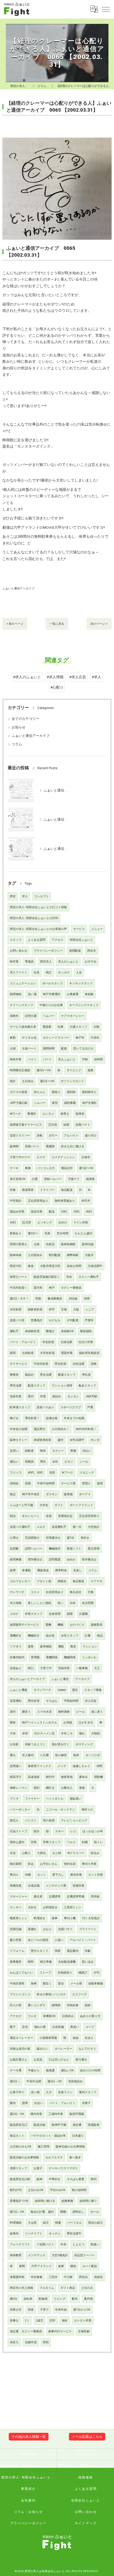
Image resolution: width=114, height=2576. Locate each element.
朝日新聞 (16, 1864)
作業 (43, 1396)
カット (41, 1875)
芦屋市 (89, 1320)
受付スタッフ (40, 1951)
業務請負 (16, 1886)
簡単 (43, 1451)
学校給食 (73, 2005)
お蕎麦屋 (73, 994)
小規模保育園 (48, 2038)
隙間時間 (49, 1049)
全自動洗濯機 (67, 1962)
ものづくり (77, 1625)
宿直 (31, 2310)
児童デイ (74, 1179)
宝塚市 (86, 1157)
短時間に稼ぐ (88, 2201)
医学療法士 (89, 1560)
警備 (73, 1451)
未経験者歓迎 (42, 1440)
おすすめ (91, 962)
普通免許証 (65, 1516)
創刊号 (50, 1777)
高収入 (14, 2342)
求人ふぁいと (67, 1059)
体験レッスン (19, 1788)
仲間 (99, 1766)
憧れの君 (40, 2027)
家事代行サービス (60, 2331)
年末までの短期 (74, 1418)
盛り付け (91, 1136)
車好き (85, 1538)
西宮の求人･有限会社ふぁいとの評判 (34, 918)
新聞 (22, 2266)
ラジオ (32, 2016)
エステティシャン (63, 1157)
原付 (13, 1712)
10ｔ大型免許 (91, 1918)
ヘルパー (49, 1016)
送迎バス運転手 (20, 1527)
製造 (73, 1646)
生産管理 (55, 1614)
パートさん (75, 2223)
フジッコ (16, 1473)
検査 (58, 2223)
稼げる (14, 1418)
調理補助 (16, 994)
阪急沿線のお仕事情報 (24, 2157)
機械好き (34, 1636)
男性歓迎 (34, 1701)
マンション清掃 (62, 1386)
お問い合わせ (19, 951)
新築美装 (28, 1190)
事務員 (14, 1375)
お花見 (38, 2060)
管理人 (86, 1483)
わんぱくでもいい (21, 1973)
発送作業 (37, 1212)
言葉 (91, 1592)
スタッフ (16, 940)
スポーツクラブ (71, 1407)
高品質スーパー (84, 2255)
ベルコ (71, 1842)
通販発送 (43, 1570)
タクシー (58, 1451)
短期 (66, 1125)
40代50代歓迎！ (86, 1429)
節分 (37, 1831)
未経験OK (67, 1331)
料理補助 (16, 2223)
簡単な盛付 (17, 1842)
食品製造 (78, 1581)
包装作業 (16, 1396)
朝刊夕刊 (16, 2190)
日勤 (97, 1027)
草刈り (14, 1875)
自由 (76, 2038)
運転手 (14, 1331)
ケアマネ (97, 1581)
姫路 (88, 2005)
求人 (25, 896)
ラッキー (16, 1907)
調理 (70, 1614)
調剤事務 (70, 1103)
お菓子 (38, 2168)
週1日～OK (17, 2212)
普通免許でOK (19, 2201)
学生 (69, 1277)
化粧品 (50, 1244)
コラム (17, 744)
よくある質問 (37, 940)
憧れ (82, 1733)
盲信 (25, 2027)
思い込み (88, 1962)
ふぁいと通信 (60, 1679)
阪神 (40, 2179)
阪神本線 (16, 1255)
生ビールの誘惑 (38, 1940)
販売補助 (46, 1646)
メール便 (76, 1984)
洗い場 (32, 994)
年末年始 (61, 2310)
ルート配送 (90, 2266)
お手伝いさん (49, 1864)
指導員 (80, 1114)
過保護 (50, 2070)
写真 (47, 1233)
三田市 (53, 2277)
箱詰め (29, 1375)
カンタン (73, 1396)
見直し (78, 1570)
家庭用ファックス (40, 1766)
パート (47, 1059)
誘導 (25, 2103)
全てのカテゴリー (25, 719)
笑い (60, 1603)
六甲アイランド (41, 2266)
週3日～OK (17, 2114)
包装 (52, 1473)
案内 (13, 2103)
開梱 (63, 2212)
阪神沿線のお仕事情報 (70, 2147)
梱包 (73, 2266)
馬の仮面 (49, 1820)
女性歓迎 (16, 1309)
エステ (41, 1157)
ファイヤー (32, 1799)
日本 (73, 1603)
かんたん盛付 (84, 1233)
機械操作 (55, 1549)
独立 (49, 972)
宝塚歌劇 (84, 2331)
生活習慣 (88, 1603)
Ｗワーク (67, 1473)
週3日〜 (33, 1233)
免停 (76, 1755)
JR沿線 (73, 1299)
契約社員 (70, 1864)
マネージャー (19, 1897)
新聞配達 (75, 951)
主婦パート (29, 1049)
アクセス (58, 940)
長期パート (32, 1146)
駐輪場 (43, 2299)
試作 (52, 2321)
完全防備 (58, 2027)
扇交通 (77, 2125)
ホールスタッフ (53, 983)
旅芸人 (14, 1820)
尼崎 (94, 1364)
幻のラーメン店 (44, 1733)
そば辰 (32, 2223)
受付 (31, 1396)
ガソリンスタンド (72, 1081)
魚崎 (34, 1984)
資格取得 (97, 1625)
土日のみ (87, 2288)
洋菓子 (86, 2103)
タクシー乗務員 (71, 1288)
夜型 (55, 1103)
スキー (60, 1831)
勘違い (95, 2244)
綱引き (50, 1788)
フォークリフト (20, 2244)
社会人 (89, 2038)
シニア (90, 1309)
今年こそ (67, 1733)
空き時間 (63, 1233)
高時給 (14, 1483)
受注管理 (94, 1549)
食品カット (17, 2136)
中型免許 (16, 1201)
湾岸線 (95, 1897)
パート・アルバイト (23, 1342)
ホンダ (95, 1440)
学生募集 (37, 2277)
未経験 (89, 994)
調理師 (56, 2005)
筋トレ (98, 1842)
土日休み (28, 1081)
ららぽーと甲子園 (21, 1505)
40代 (89, 1212)
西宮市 (92, 951)
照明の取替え (19, 1244)
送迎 (49, 1516)
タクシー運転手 (89, 1277)
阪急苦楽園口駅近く (47, 1277)
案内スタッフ (88, 2092)
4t (89, 1190)
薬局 (13, 1353)
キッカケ (64, 972)
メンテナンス (37, 2255)
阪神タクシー (19, 1440)
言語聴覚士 (32, 1538)
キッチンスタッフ (81, 983)
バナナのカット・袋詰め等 (48, 2136)
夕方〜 (53, 1136)
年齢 (88, 1951)
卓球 (25, 1733)
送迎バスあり (45, 1407)
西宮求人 (46, 962)
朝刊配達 (55, 1255)
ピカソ (69, 1462)
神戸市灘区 (89, 1103)
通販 (61, 1646)
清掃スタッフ (19, 2168)
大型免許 (94, 1527)
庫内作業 (76, 1875)
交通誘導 (55, 1897)
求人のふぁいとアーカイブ (27, 1679)
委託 (75, 1690)
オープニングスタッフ (84, 1005)
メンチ (62, 1766)
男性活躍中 (74, 2234)
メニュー (97, 929)
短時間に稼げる (45, 2201)
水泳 (13, 1853)
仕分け (63, 1223)
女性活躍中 (77, 1440)
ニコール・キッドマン (60, 1810)
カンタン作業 (83, 2321)
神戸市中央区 (31, 1494)
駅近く (47, 1984)
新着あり (16, 1233)
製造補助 (86, 1331)
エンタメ (48, 1114)
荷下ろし (58, 1875)
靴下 (13, 2027)
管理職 (35, 1657)
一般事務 (82, 1668)
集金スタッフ (87, 1386)
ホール (95, 2212)
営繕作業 (64, 1668)
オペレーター (63, 2049)
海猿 (82, 1788)
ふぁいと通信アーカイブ (18, 588)
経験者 (29, 1451)
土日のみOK (36, 2190)
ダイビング (74, 1070)
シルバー (40, 1103)
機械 (60, 1625)
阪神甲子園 (59, 2125)
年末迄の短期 (19, 1429)
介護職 (83, 1614)
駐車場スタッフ (20, 1407)
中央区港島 (17, 1984)
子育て (44, 2310)
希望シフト (74, 1549)
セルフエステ (54, 2157)
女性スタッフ (70, 1636)
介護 (35, 1179)
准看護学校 (17, 2277)
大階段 (96, 1733)
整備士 (50, 1331)
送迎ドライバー (20, 1136)
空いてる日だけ (83, 1049)
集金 (31, 1266)
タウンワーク (42, 1690)
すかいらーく (31, 1516)
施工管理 (43, 2147)
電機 (48, 1625)
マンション (90, 1646)
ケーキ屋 (16, 2070)
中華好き (55, 2179)
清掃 (87, 1299)
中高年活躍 (34, 2081)
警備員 (29, 962)
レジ (73, 1831)
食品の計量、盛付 (42, 2212)
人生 (79, 972)
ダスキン (52, 1494)
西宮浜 (83, 2277)
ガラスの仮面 (19, 1092)
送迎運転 (16, 1701)
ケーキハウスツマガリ (63, 2168)
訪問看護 (55, 1560)
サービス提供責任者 (23, 1027)
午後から (34, 2070)
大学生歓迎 (47, 1353)
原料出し (78, 2212)
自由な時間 (74, 1266)
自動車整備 (96, 1984)
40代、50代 (35, 1473)
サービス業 (68, 1483)
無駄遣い (76, 1799)
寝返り (56, 1092)
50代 (13, 1223)
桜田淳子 (16, 1777)
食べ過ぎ (75, 2157)
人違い (59, 1940)
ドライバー (47, 1190)
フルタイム (47, 2288)
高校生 (98, 2277)
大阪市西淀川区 (50, 1266)
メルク (41, 1527)
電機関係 (52, 1657)
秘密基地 (67, 1777)
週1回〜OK (86, 1168)
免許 (13, 1081)
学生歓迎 (48, 1342)
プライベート (88, 1929)
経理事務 (16, 1560)
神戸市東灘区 (52, 994)
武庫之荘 (16, 2310)
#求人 (97, 677)
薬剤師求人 (89, 1092)
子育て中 (46, 1668)
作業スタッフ (34, 1614)
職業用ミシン (19, 1918)
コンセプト (41, 896)
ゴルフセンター (20, 1581)
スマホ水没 (44, 1712)
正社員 (53, 1125)
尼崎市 (14, 1016)
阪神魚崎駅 (68, 1244)
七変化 (41, 1853)
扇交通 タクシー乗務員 (26, 2331)
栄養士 (14, 2321)
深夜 (40, 1136)
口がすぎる (86, 1723)
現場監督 (94, 2125)
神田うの (87, 1810)
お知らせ (19, 727)
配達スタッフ (67, 1375)
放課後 (90, 1179)
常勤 (38, 1299)
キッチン (55, 2234)
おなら (47, 1929)
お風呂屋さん (19, 2060)
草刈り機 (70, 1918)
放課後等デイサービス (24, 1625)
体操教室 (16, 2255)
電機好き (16, 1636)
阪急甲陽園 (77, 2114)
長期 (28, 1483)
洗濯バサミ (65, 1929)
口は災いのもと (59, 2060)
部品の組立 (96, 2223)
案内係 (88, 2299)
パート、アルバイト (62, 2103)
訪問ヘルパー (34, 1549)
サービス (79, 929)
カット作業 (96, 1875)
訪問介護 (31, 1016)
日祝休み (68, 2016)
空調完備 (16, 1929)
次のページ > (99, 624)
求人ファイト (19, 972)
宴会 (61, 1984)
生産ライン (65, 2092)
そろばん (52, 1701)
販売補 (68, 1494)
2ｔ (27, 2321)
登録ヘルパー (53, 1179)
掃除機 (98, 1777)
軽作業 (14, 962)
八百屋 (44, 1755)
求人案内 (28, 1755)
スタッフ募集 (93, 1690)
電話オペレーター (21, 2038)
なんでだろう (87, 2049)
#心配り (57, 687)
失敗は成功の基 (20, 2049)
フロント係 (44, 1581)
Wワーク (15, 1114)
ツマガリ (16, 1646)
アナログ (16, 2016)
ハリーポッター (20, 1810)
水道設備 (34, 1886)
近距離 (14, 1549)
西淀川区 (16, 1266)
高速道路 (34, 1777)
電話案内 (73, 1951)
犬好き (32, 1907)
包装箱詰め (75, 2081)
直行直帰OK (18, 1179)
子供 (13, 1733)
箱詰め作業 (17, 1212)
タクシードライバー (56, 1038)
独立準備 (46, 1962)
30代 (76, 1212)
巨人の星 (16, 2005)
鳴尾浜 (62, 1581)
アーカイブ (82, 1679)
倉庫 (61, 2266)
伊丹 (52, 1309)
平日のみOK (58, 2190)
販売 (100, 1483)
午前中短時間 (46, 1483)
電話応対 (67, 1168)
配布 (75, 2299)
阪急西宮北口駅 (20, 2179)
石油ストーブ (19, 1831)
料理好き (40, 1918)
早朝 (85, 1059)
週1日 (71, 1538)
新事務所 (16, 1962)
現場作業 (78, 1886)
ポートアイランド (81, 1505)
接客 (31, 1646)
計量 (88, 1636)
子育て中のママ (20, 1157)
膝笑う (26, 1712)
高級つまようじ (35, 1744)
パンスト (31, 1820)
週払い (14, 1462)
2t (80, 1190)
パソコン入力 (46, 1168)
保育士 (65, 1114)
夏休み (83, 1777)
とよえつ (78, 2244)
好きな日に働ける (73, 1146)
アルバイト (71, 1136)
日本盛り (78, 2136)
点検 (37, 1244)
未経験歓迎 (32, 1331)
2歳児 (40, 2321)
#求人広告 (78, 677)
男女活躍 (46, 1375)
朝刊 (94, 2179)
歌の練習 (61, 1755)
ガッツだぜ (93, 1755)
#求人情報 (55, 677)
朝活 (13, 1516)
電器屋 (47, 1027)
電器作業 (67, 1353)
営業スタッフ (52, 1842)
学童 (13, 1190)
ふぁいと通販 (19, 1690)
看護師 (50, 1146)
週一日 (77, 1527)
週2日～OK (55, 2081)
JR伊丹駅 (91, 1396)
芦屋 (90, 1407)
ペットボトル (55, 1799)
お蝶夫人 (67, 1788)
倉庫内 (14, 2234)
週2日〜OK (47, 1081)
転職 (85, 1842)
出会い (39, 2103)
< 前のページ (15, 624)
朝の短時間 (79, 2190)
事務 (28, 1168)
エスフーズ (79, 1994)
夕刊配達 (73, 1320)
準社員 (86, 1375)
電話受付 (40, 1429)
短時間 (98, 1059)
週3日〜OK (44, 1070)
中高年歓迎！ (19, 1288)
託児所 (27, 1223)
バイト (32, 1059)
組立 (46, 2223)
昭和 (31, 1962)
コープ (90, 2027)
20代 (64, 1212)
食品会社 (76, 1592)
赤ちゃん (40, 1092)
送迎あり (16, 1668)
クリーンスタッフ (21, 1005)
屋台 (13, 1755)
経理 (13, 1570)
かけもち (55, 1320)
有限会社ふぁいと (81, 940)
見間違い (16, 1766)
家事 (55, 1918)
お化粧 (14, 1744)
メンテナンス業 (56, 1886)
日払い (87, 1451)
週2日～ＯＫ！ (19, 1299)
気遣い (75, 2027)
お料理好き (50, 1907)
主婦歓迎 (28, 1353)
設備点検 (52, 1418)
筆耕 (58, 1951)
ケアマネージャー (73, 1016)
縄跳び (83, 1973)
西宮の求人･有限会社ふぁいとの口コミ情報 (38, 907)
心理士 (14, 1538)
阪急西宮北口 (19, 2125)
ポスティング (84, 1744)
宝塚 (64, 1309)
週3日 (14, 2299)
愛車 (13, 1723)
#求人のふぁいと (27, 677)
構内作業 (36, 2114)
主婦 (13, 1049)
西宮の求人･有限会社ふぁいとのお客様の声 (38, 929)
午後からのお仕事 (51, 1005)
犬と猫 (57, 1853)
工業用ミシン (73, 1907)
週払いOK (67, 2070)
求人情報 (16, 1603)
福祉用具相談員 (89, 1353)
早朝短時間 (71, 1701)
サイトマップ (86, 2523)
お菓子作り (17, 2092)
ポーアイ (85, 1494)
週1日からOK (82, 2310)
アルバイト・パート (83, 1940)
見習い (14, 1451)
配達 (64, 1049)
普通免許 (37, 1320)
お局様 (68, 1723)
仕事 (60, 1027)
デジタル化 (29, 1038)
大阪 (76, 1309)
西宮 (13, 896)
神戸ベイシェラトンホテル (40, 1723)
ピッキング (45, 1223)
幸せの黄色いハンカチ (51, 1994)
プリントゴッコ (20, 1994)
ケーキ (14, 1168)
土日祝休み (35, 1255)
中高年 (95, 1038)
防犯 (46, 2342)
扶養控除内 (17, 1657)
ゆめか (71, 1560)
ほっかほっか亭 (93, 1831)
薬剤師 (71, 1092)
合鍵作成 (31, 2342)
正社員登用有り (89, 1516)
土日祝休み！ (60, 1429)
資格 (90, 1070)
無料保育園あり (65, 1201)
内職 (28, 1875)
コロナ (14, 1614)
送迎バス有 (17, 1320)
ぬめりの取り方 (90, 2016)
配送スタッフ (37, 1386)
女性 (55, 1462)
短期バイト (83, 1125)
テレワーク (17, 1592)
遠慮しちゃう (81, 1766)
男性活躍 (16, 1386)
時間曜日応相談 (20, 1070)
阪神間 (14, 1146)
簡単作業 (16, 1059)
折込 (31, 1864)
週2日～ (15, 2081)
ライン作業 (81, 1223)
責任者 (38, 1897)
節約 (37, 1788)
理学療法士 (35, 1560)
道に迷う (97, 1712)
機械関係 (70, 1657)
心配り (26, 1853)
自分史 (50, 1636)
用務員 (29, 1462)
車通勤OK (49, 2016)
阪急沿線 (40, 2125)
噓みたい (42, 2049)
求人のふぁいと (68, 962)
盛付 (60, 1440)
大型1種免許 (60, 2255)
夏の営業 (16, 1940)
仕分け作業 (86, 1342)
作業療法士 (53, 1538)
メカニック (87, 1473)
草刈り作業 (89, 1864)
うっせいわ (89, 1657)
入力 (49, 2092)
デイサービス (19, 1364)
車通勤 (26, 1570)
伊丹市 (86, 1201)
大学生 (44, 1505)
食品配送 (67, 1190)
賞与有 (38, 1288)
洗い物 (35, 2092)
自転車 (28, 2299)
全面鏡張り (65, 1973)
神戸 (52, 1288)
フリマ (14, 1799)
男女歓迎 (60, 1364)
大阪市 (89, 1255)
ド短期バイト (45, 2244)
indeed (62, 1690)
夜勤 (13, 1038)
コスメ (35, 1592)
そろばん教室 (76, 2179)
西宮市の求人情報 (21, 2288)
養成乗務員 (55, 1299)
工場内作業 (56, 2114)
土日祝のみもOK (21, 2147)
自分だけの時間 (90, 2070)
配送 (52, 1212)
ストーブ (45, 1973)
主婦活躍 (66, 1342)
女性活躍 (78, 1364)
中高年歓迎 (41, 1364)
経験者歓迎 (35, 1309)
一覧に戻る (57, 624)
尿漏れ (32, 1929)
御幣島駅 (73, 1255)
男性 (43, 1462)
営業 (34, 1842)
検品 (100, 1636)
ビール (80, 1712)
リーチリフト (34, 2234)
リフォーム (17, 1951)
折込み (95, 1853)
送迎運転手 (59, 1527)
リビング (60, 2299)
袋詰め (57, 1396)
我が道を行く (60, 1744)
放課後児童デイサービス (26, 1125)
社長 (37, 972)
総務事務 (67, 2201)
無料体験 (64, 1712)
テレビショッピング (74, 1820)
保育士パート (19, 1277)
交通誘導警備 (76, 1897)
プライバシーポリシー (48, 951)
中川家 (68, 2277)
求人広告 (91, 1701)
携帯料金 (61, 1570)
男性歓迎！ (32, 1418)
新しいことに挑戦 (40, 1603)
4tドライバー (76, 1853)
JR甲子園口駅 (19, 1103)
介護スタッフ (78, 1027)
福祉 (65, 2321)
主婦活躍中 (95, 1266)
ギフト (59, 1505)
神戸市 (80, 1038)
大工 (97, 1668)
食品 (13, 1494)
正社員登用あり (38, 1201)
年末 (63, 2244)
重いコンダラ (37, 2005)
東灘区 (32, 1114)
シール (84, 1462)
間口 (31, 1668)
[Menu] (106, 9)
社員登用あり (55, 1592)
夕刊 (97, 1973)
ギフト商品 (68, 2288)
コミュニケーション (23, 983)
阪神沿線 (88, 1244)
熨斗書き (81, 2060)
